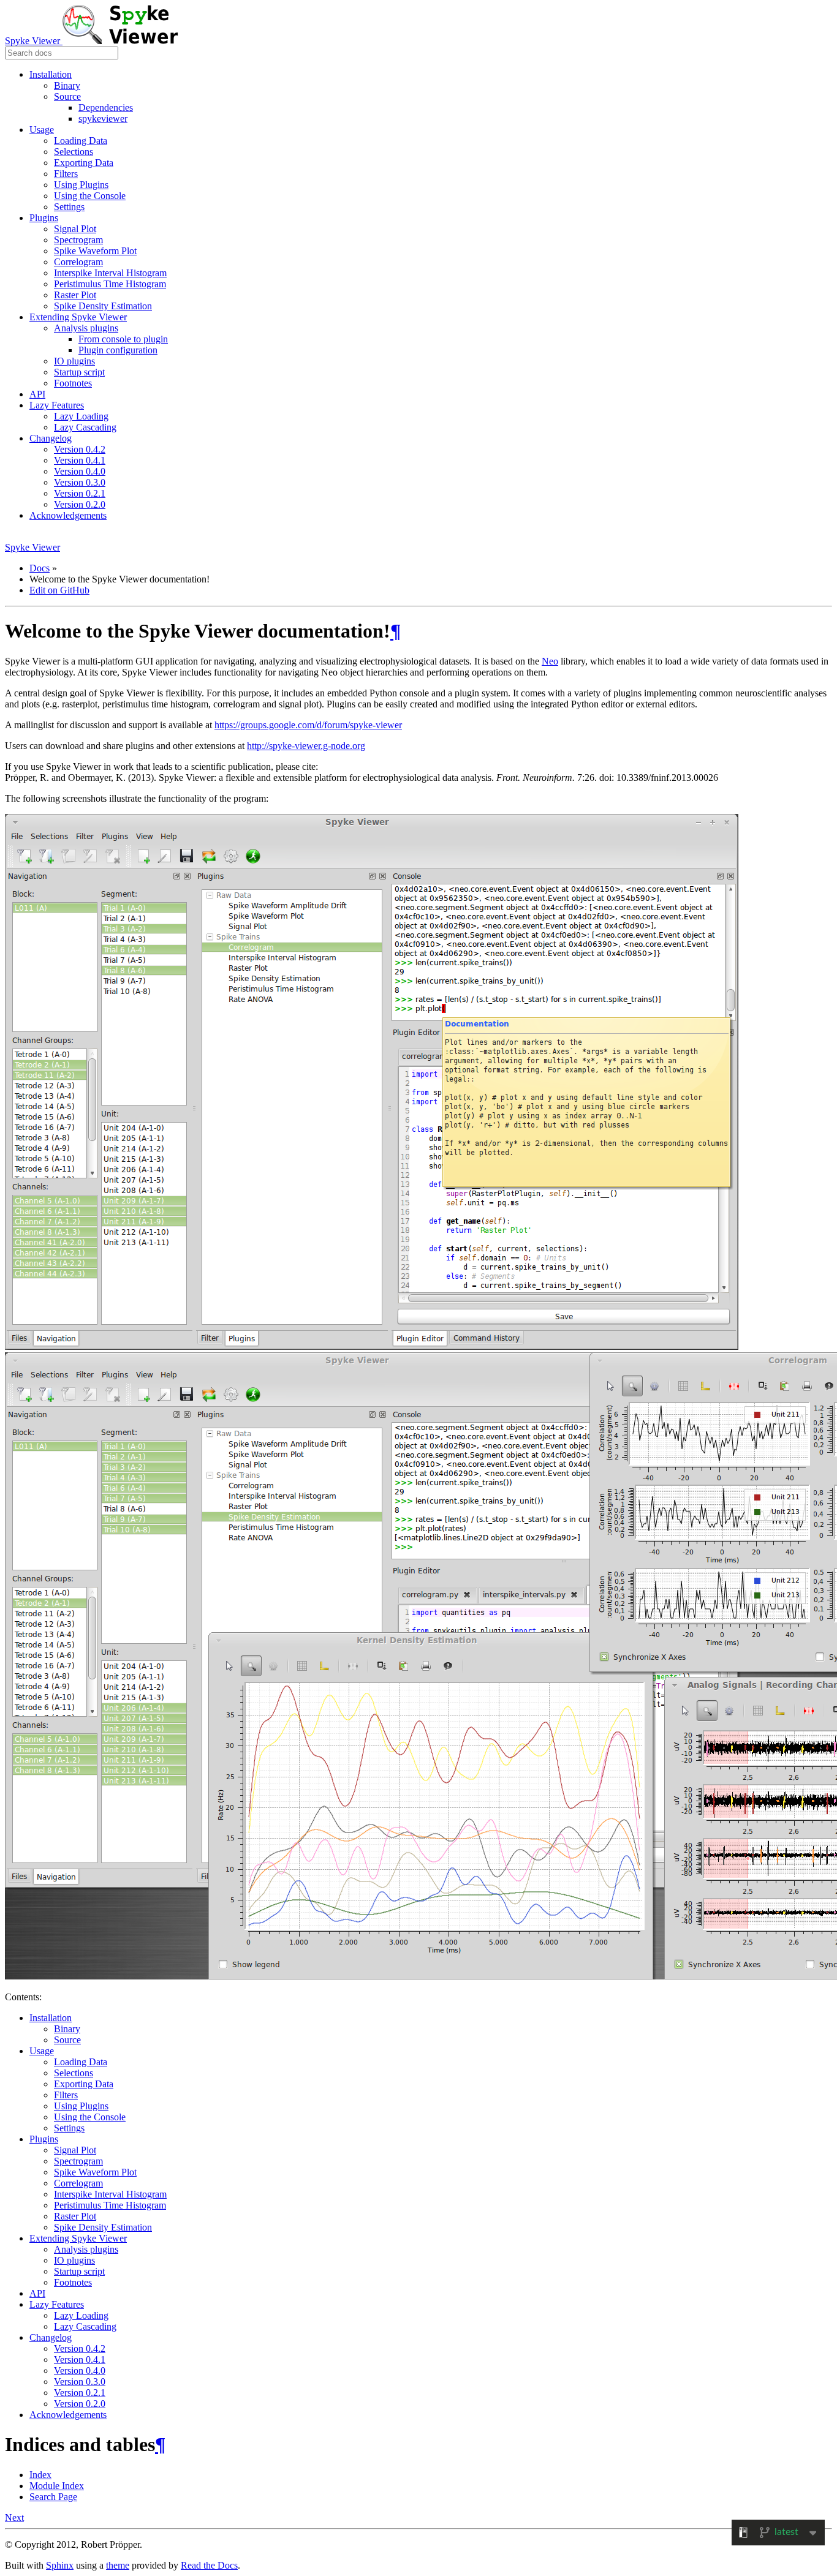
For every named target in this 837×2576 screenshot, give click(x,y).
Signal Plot (75, 229)
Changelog (51, 438)
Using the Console (90, 196)
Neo (550, 661)
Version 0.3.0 (80, 482)
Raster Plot (75, 295)
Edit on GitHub (59, 590)
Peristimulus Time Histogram (110, 284)
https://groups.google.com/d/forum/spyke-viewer (308, 725)
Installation (51, 74)
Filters (66, 174)
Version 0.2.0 (80, 504)
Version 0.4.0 (80, 471)
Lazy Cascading (85, 427)
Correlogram (78, 262)
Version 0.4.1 (80, 460)
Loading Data (81, 141)
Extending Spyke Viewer (78, 317)
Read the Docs (209, 2565)
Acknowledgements (68, 515)
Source (67, 96)
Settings (69, 207)
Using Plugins (81, 185)
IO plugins (74, 361)
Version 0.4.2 (80, 449)
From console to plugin (123, 339)
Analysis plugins (86, 328)
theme (118, 2565)
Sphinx (60, 2565)
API (37, 394)
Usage (42, 130)
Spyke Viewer (34, 41)
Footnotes (73, 383)
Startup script (79, 372)
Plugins (44, 218)
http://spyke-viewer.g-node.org (306, 746)
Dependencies (106, 107)
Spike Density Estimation (103, 306)
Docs (40, 568)
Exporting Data (84, 163)
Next (14, 2518)
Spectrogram (78, 240)
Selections (74, 152)
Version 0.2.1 (80, 493)
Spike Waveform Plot (95, 251)
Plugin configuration (118, 350)
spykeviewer (103, 119)
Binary (67, 85)
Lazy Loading (81, 416)
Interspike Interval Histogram (110, 273)
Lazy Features (57, 405)
